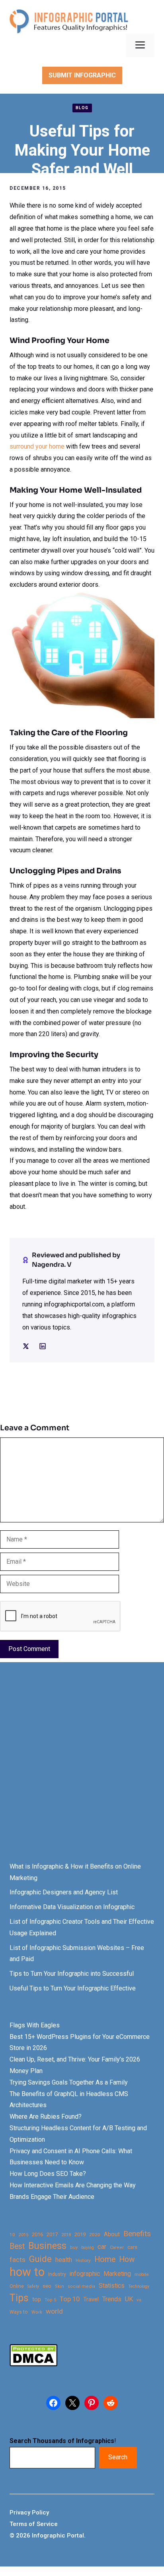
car (102, 2247)
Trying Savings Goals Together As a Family (69, 2082)
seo (47, 2286)
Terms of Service (34, 2524)
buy (74, 2247)
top (37, 2300)
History (83, 2260)
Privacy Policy (29, 2512)
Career (117, 2247)
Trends (112, 2299)
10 (12, 2235)
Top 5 (50, 2300)
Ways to (19, 2312)
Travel (91, 2299)
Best (17, 2246)
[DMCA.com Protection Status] (33, 2364)
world (54, 2311)
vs (139, 2300)
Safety (33, 2286)
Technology (139, 2286)
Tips (19, 2298)
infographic (85, 2274)
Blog (82, 108)
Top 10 (70, 2299)
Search (118, 2457)
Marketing (117, 2274)
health (64, 2260)
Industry (57, 2274)
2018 (66, 2235)
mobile (142, 2274)
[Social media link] (26, 1346)
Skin (60, 2286)
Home (105, 2259)
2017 (52, 2234)
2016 (37, 2234)
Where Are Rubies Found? (46, 2116)
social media (81, 2286)
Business (47, 2246)
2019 (80, 2234)
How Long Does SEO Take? (48, 2174)
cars (132, 2247)
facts (18, 2260)
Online (17, 2286)
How (127, 2259)
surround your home (37, 446)
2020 (95, 2235)
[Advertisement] (82, 1769)
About (112, 2234)
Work (37, 2312)
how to (27, 2272)
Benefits (137, 2234)
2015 (23, 2235)
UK (129, 2299)
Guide (40, 2259)
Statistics (112, 2286)
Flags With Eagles (35, 2025)
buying (88, 2247)
